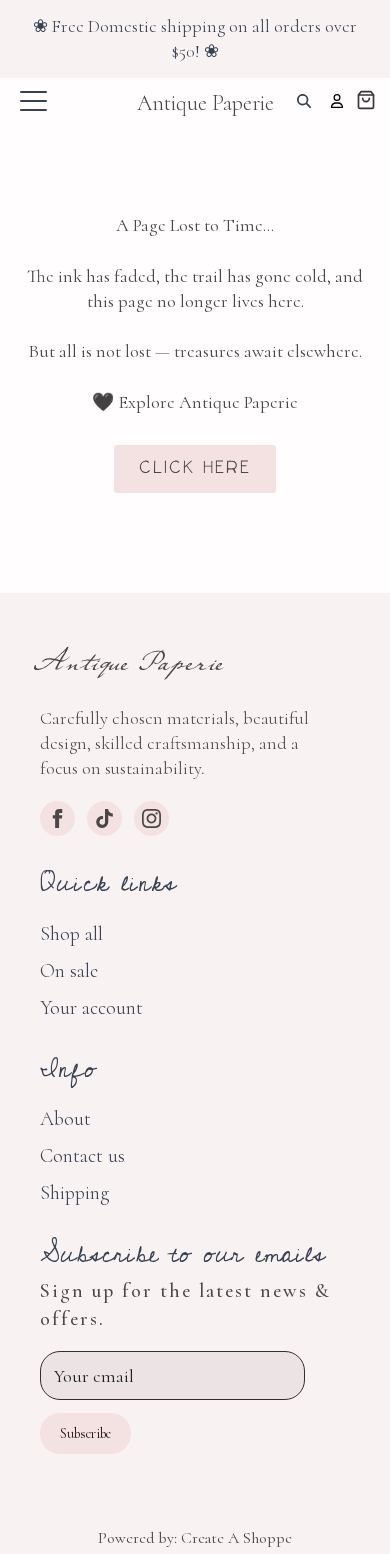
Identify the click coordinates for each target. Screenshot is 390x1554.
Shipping (74, 1193)
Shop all (71, 934)
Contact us (82, 1156)
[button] (366, 102)
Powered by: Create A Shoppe (195, 1538)
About (65, 1119)
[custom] (104, 818)
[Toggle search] (304, 101)
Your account (91, 1008)
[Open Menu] (33, 101)
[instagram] (151, 818)
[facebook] (57, 818)
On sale (69, 971)
